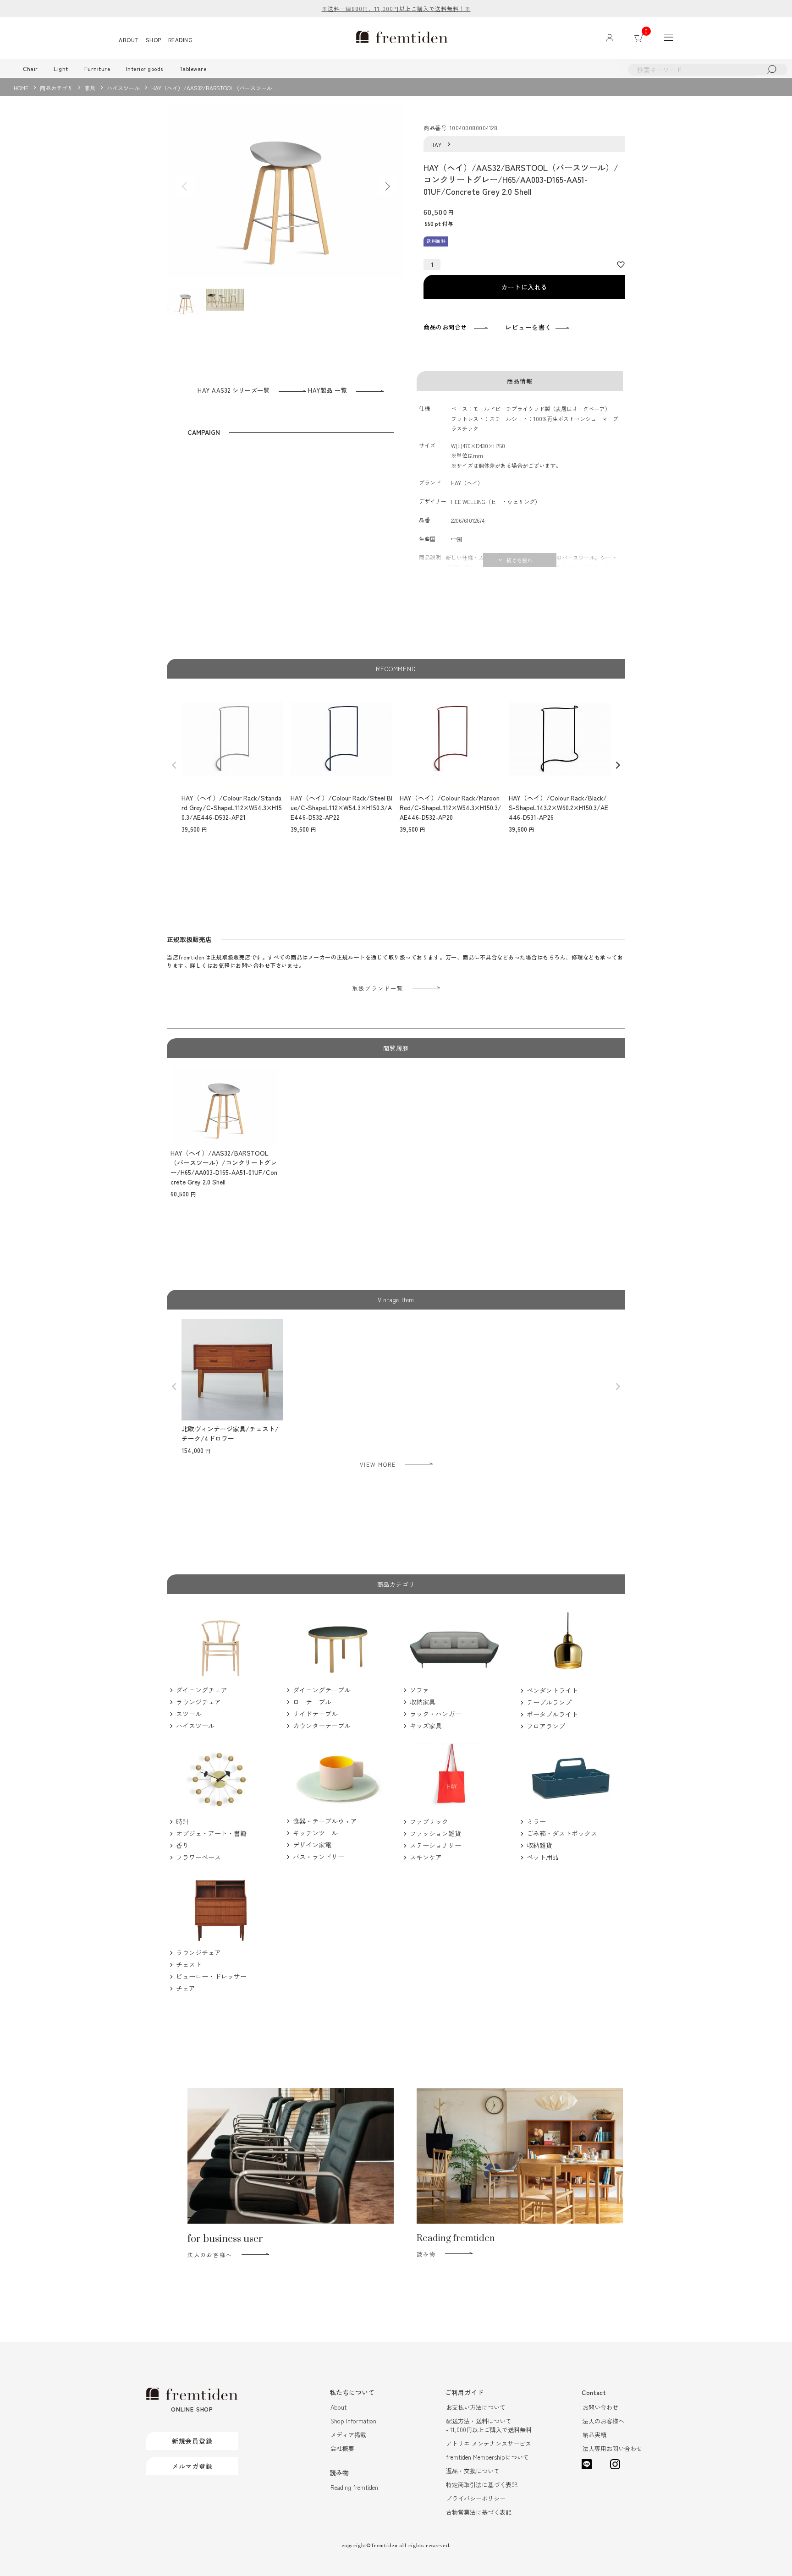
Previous (185, 186)
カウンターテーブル (322, 1726)
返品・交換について (473, 2471)
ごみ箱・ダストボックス (562, 1833)
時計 (182, 1821)
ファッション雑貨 (435, 1833)
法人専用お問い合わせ (612, 2448)
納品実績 (594, 2435)
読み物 (426, 2254)
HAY (436, 145)
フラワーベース (198, 1857)
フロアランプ (546, 1726)
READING (181, 40)
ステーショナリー (435, 1845)
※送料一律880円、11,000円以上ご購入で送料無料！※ (396, 8)
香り (182, 1845)
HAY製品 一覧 (327, 390)
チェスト (189, 1964)
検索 (771, 69)
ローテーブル (312, 1702)
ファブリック (429, 1821)
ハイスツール (123, 88)
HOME (21, 88)
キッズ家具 (426, 1726)
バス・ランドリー (319, 1857)
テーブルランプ (549, 1702)
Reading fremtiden (354, 2487)
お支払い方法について (476, 2407)
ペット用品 (543, 1857)
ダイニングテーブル (322, 1690)
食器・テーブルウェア (325, 1821)
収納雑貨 (539, 1845)
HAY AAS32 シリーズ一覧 (234, 390)
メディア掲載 (348, 2435)
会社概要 (342, 2448)
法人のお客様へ (210, 2255)
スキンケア (426, 1857)
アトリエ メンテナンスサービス (489, 2443)
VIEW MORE (378, 1464)
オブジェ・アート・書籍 (211, 1833)
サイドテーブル (315, 1714)
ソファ (419, 1690)
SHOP (154, 40)
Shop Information (353, 2421)
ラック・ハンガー (435, 1714)
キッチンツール (315, 1833)
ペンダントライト (552, 1690)
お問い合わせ (600, 2407)
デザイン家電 (312, 1845)
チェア (186, 1988)
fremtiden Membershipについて (487, 2457)
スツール (189, 1714)
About (338, 2407)
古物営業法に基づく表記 (479, 2512)
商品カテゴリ (56, 88)
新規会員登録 (192, 2441)
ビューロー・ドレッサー (211, 1976)
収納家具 (423, 1702)
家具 (90, 88)
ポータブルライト (552, 1714)
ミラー (536, 1821)
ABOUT (129, 40)
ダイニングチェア (202, 1690)
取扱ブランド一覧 (378, 988)
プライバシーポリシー (476, 2498)
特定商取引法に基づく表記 (482, 2485)
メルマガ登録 (192, 2466)
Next (387, 186)
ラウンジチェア (198, 1702)
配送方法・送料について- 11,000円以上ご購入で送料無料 (489, 2425)
